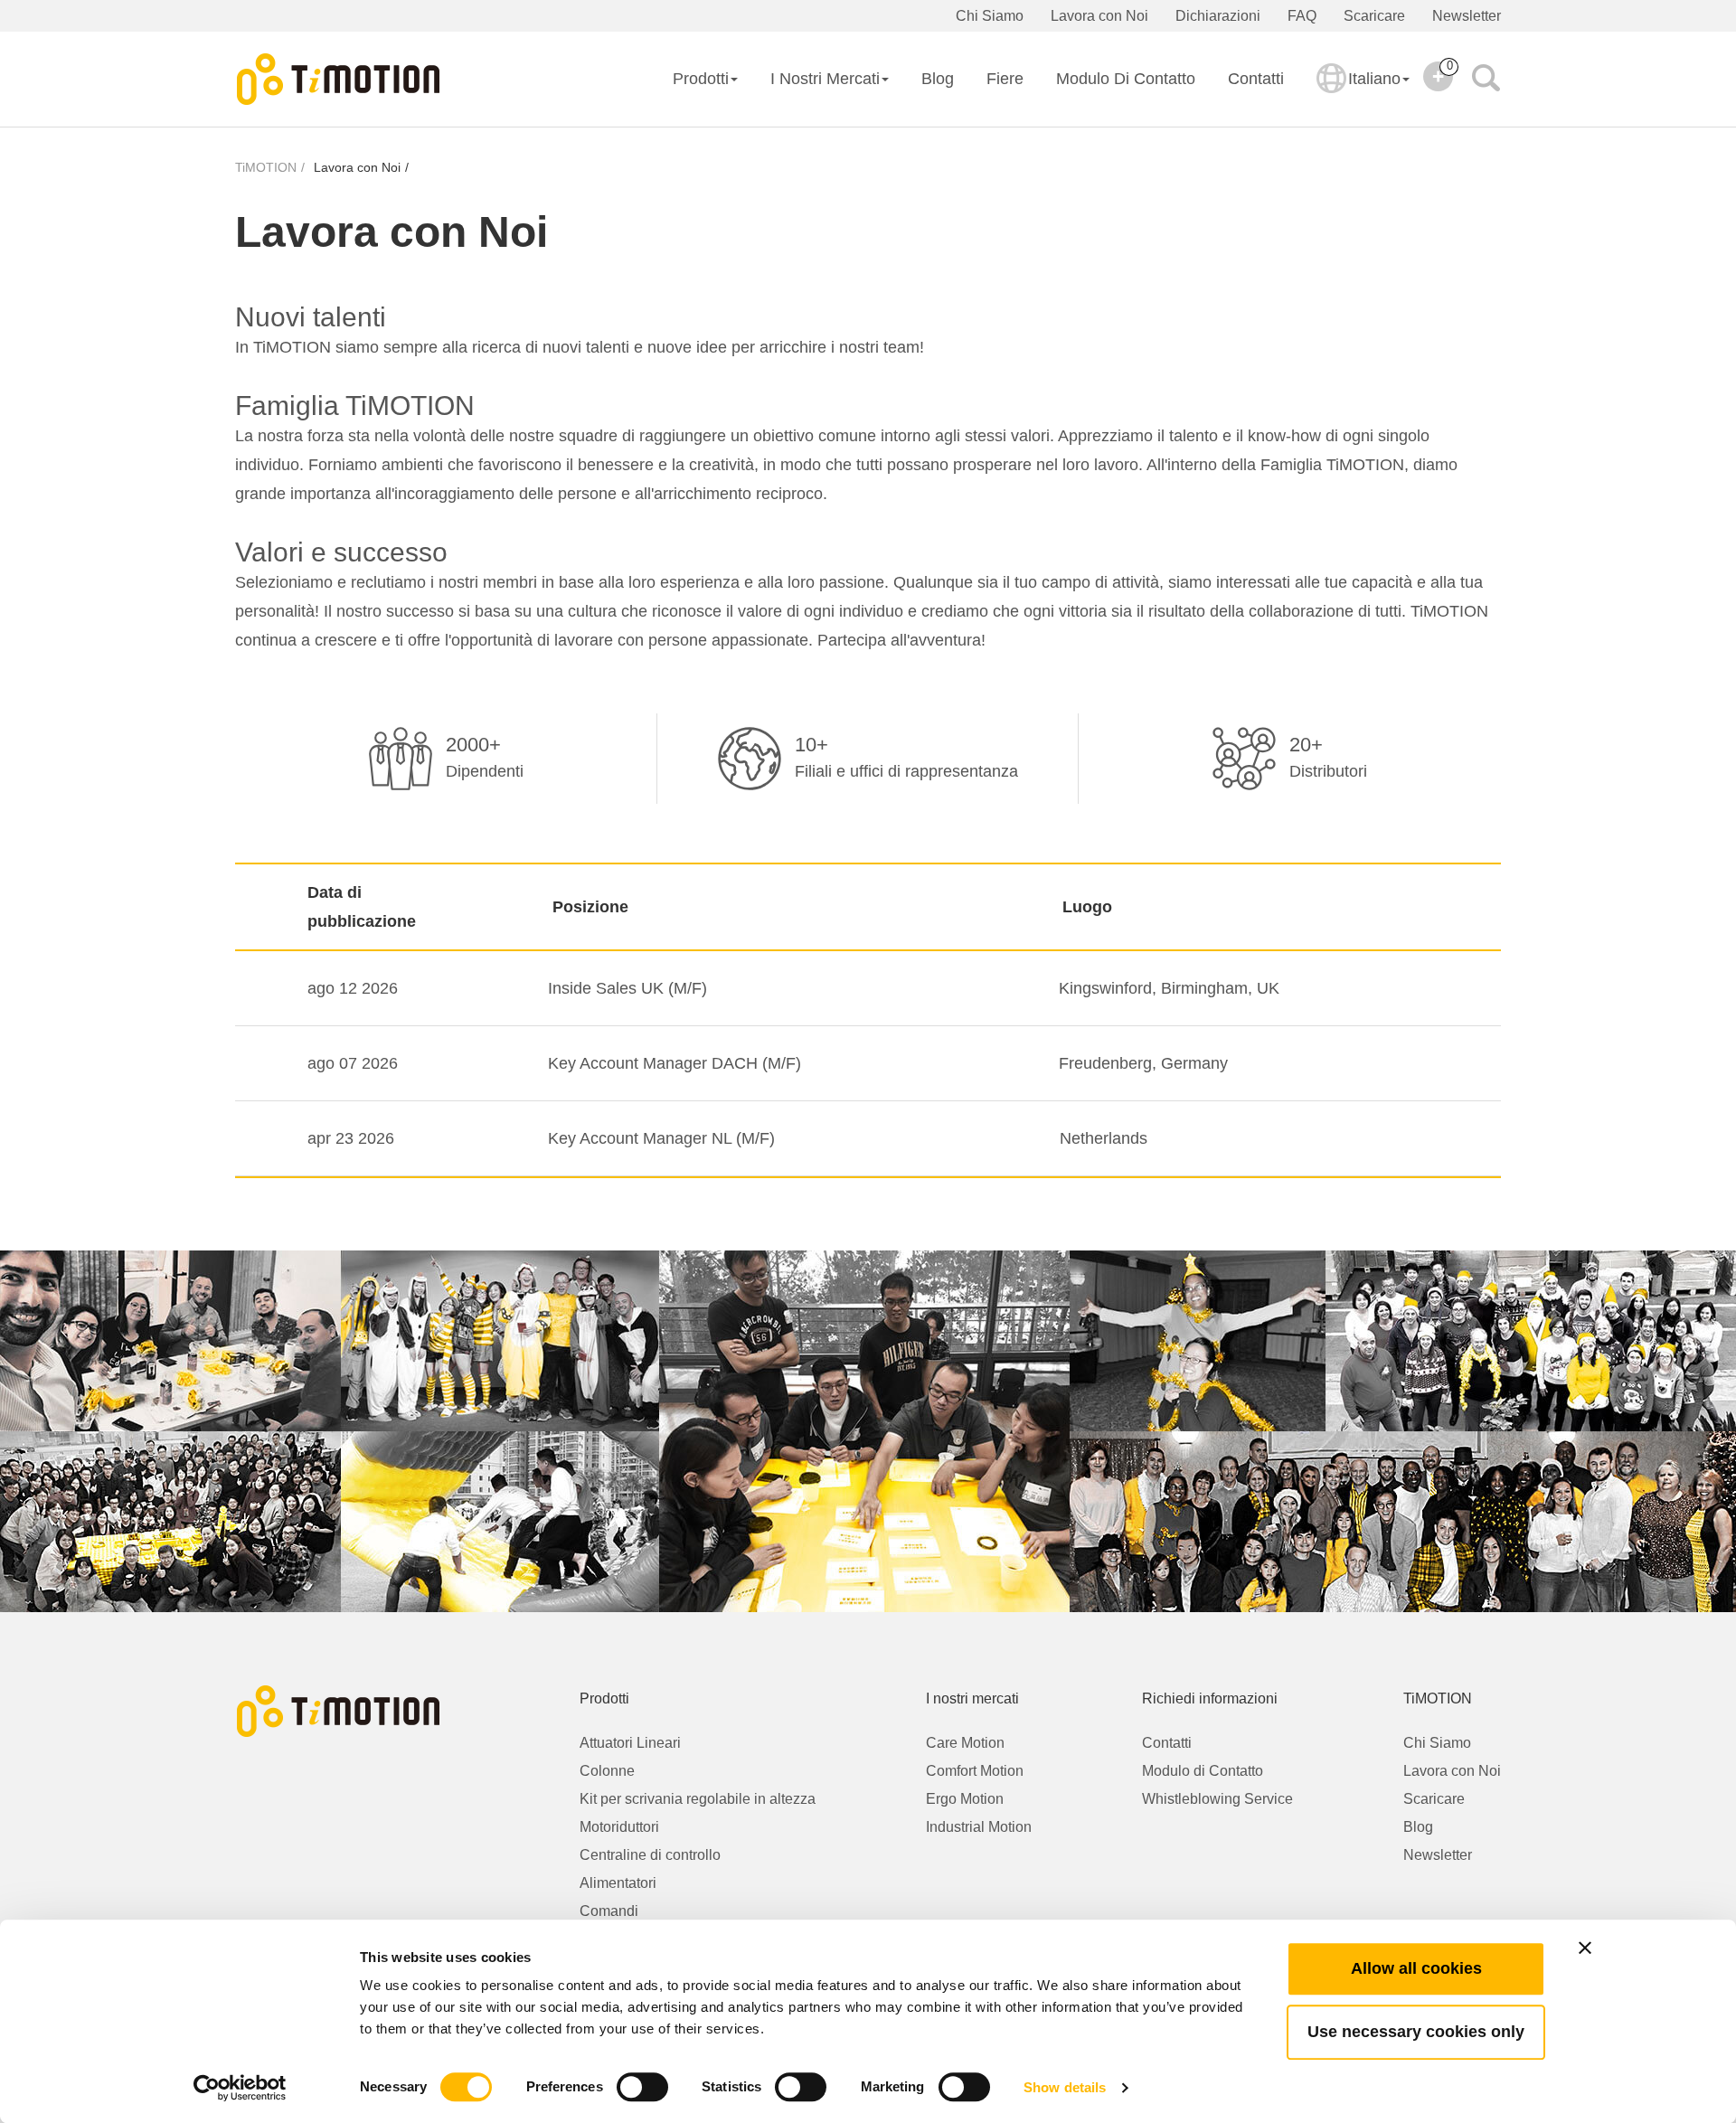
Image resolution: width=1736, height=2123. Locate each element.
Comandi (609, 1911)
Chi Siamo (990, 16)
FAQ (1302, 16)
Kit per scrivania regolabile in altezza (698, 1799)
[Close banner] (1585, 1948)
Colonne (607, 1771)
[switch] (642, 2087)
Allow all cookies (1416, 1968)
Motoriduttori (619, 1827)
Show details (1065, 2087)
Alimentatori (618, 1883)
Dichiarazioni (1218, 16)
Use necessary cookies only (1416, 2032)
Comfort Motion (975, 1771)
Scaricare (1374, 16)
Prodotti (701, 79)
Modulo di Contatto (1126, 79)
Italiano (1374, 79)
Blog (938, 79)
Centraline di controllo (650, 1855)
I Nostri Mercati (825, 79)
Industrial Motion (979, 1827)
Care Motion (965, 1743)
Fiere (1005, 79)
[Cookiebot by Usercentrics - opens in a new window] (240, 2088)
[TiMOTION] (339, 80)
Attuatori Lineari (630, 1743)
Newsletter (1467, 16)
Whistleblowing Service (1217, 1799)
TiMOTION (266, 167)
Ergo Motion (965, 1799)
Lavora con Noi (1099, 16)
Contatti (1256, 79)
